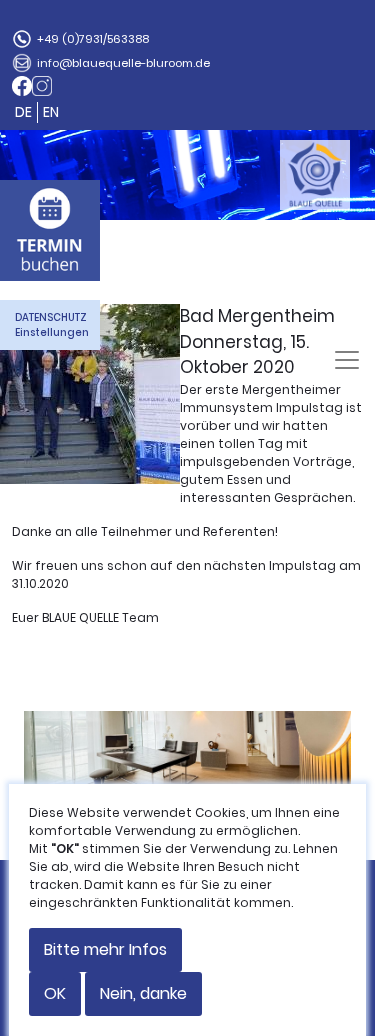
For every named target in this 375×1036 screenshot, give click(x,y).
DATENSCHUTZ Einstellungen (52, 325)
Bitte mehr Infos (105, 949)
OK (55, 993)
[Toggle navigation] (347, 360)
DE (23, 112)
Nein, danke (143, 993)
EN (51, 112)
